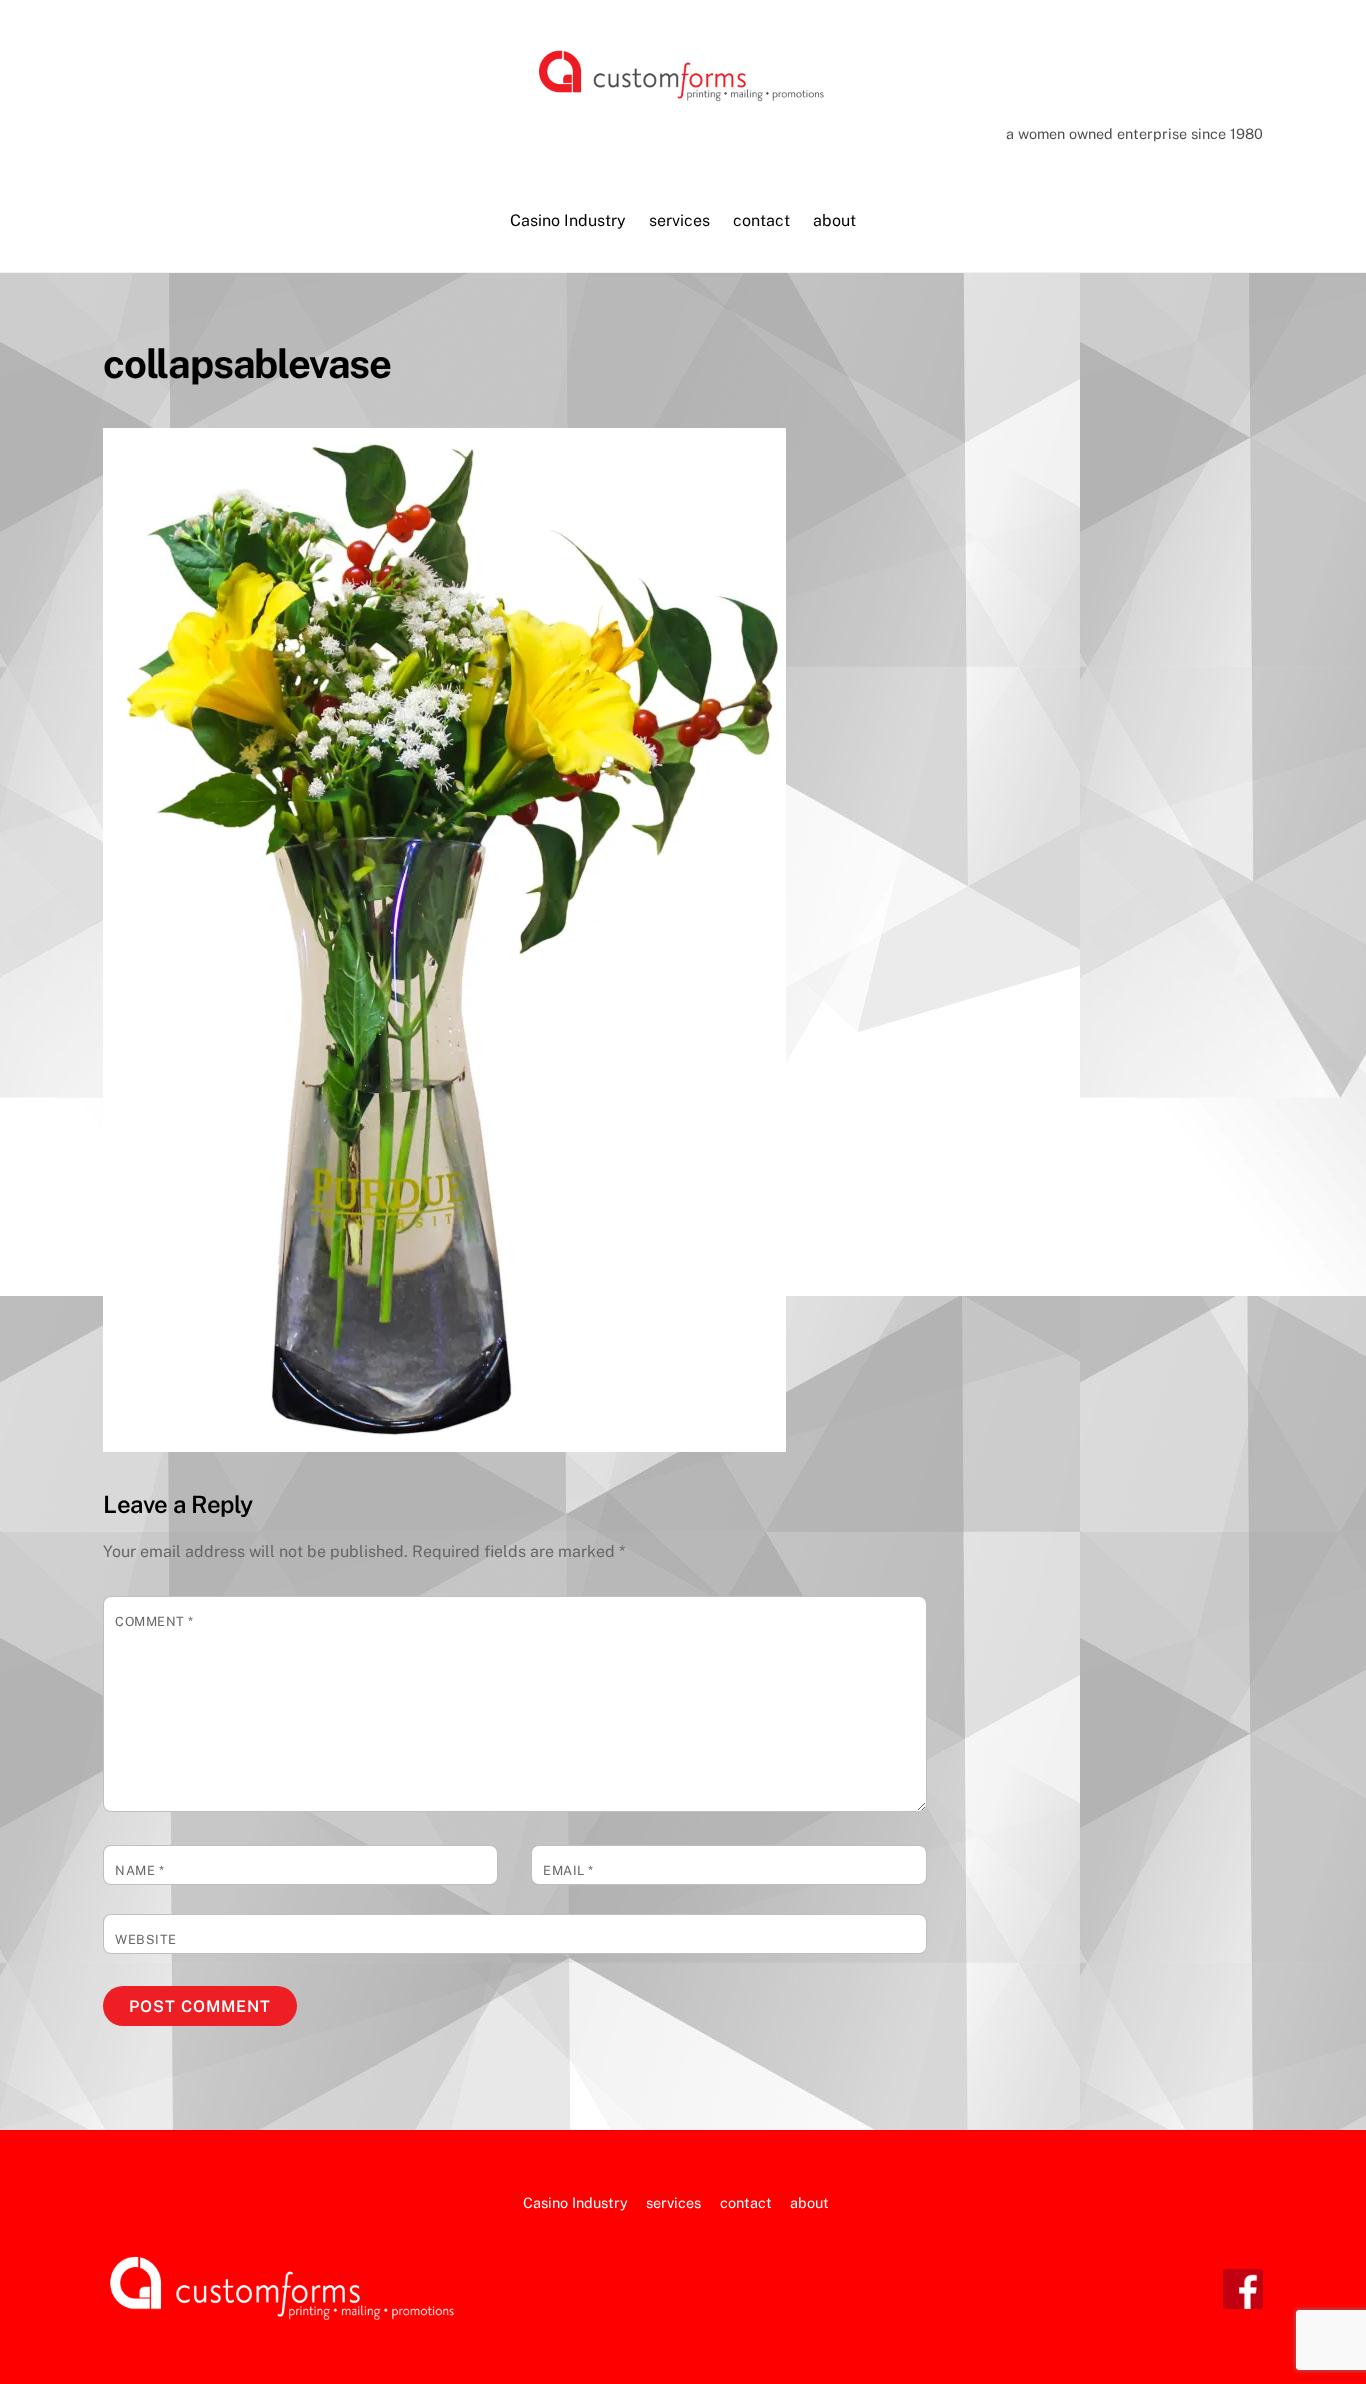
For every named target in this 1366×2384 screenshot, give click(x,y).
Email (568, 1870)
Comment (154, 1621)
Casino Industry (568, 220)
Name (139, 1870)
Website (146, 1939)
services (679, 220)
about (834, 220)
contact (761, 220)
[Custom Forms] (683, 96)
